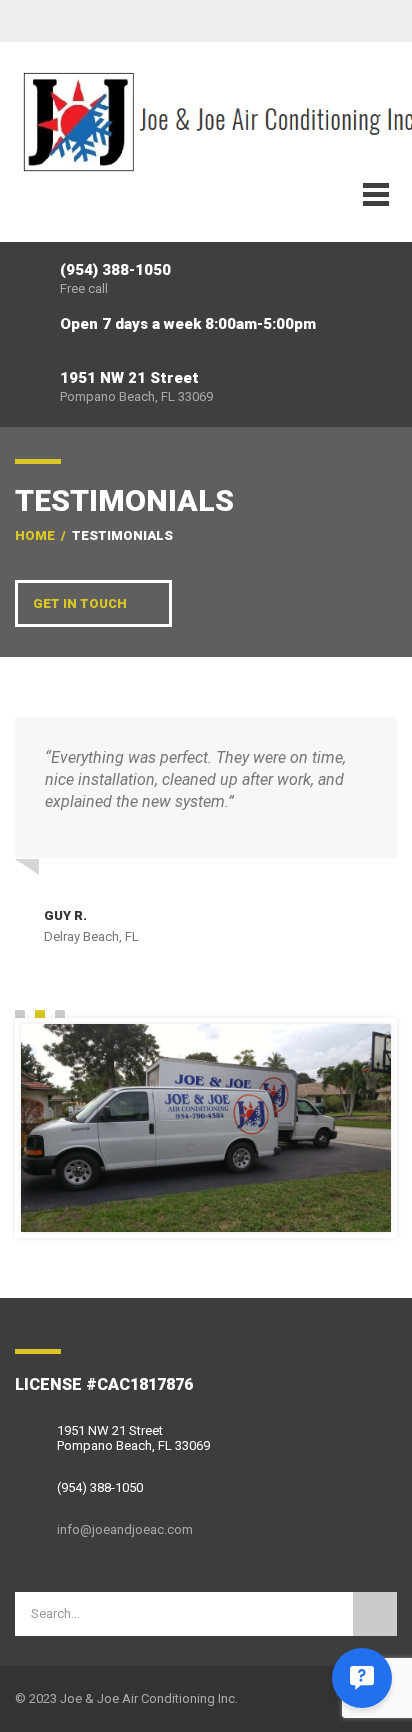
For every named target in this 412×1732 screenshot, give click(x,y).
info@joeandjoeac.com (125, 1529)
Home (35, 535)
